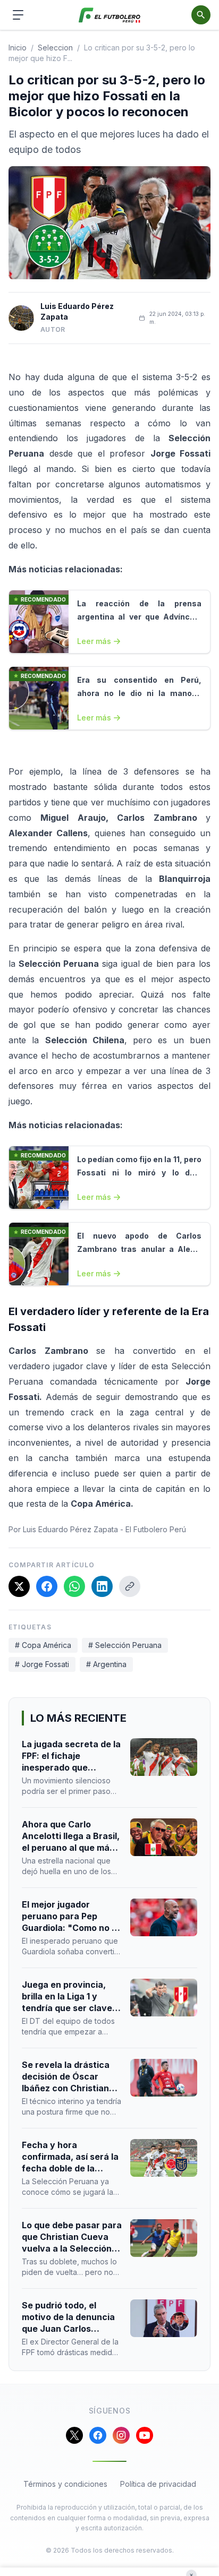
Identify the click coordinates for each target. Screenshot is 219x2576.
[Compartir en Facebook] (47, 1586)
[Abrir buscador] (201, 15)
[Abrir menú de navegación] (18, 15)
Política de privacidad (158, 2484)
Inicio (18, 48)
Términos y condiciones (65, 2484)
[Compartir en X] (19, 1586)
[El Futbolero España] (110, 15)
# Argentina (106, 1664)
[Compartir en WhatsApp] (74, 1586)
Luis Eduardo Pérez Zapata (77, 311)
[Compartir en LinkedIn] (102, 1586)
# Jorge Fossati (42, 1664)
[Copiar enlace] (130, 1586)
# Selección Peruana (125, 1645)
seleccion (55, 48)
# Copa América (43, 1645)
